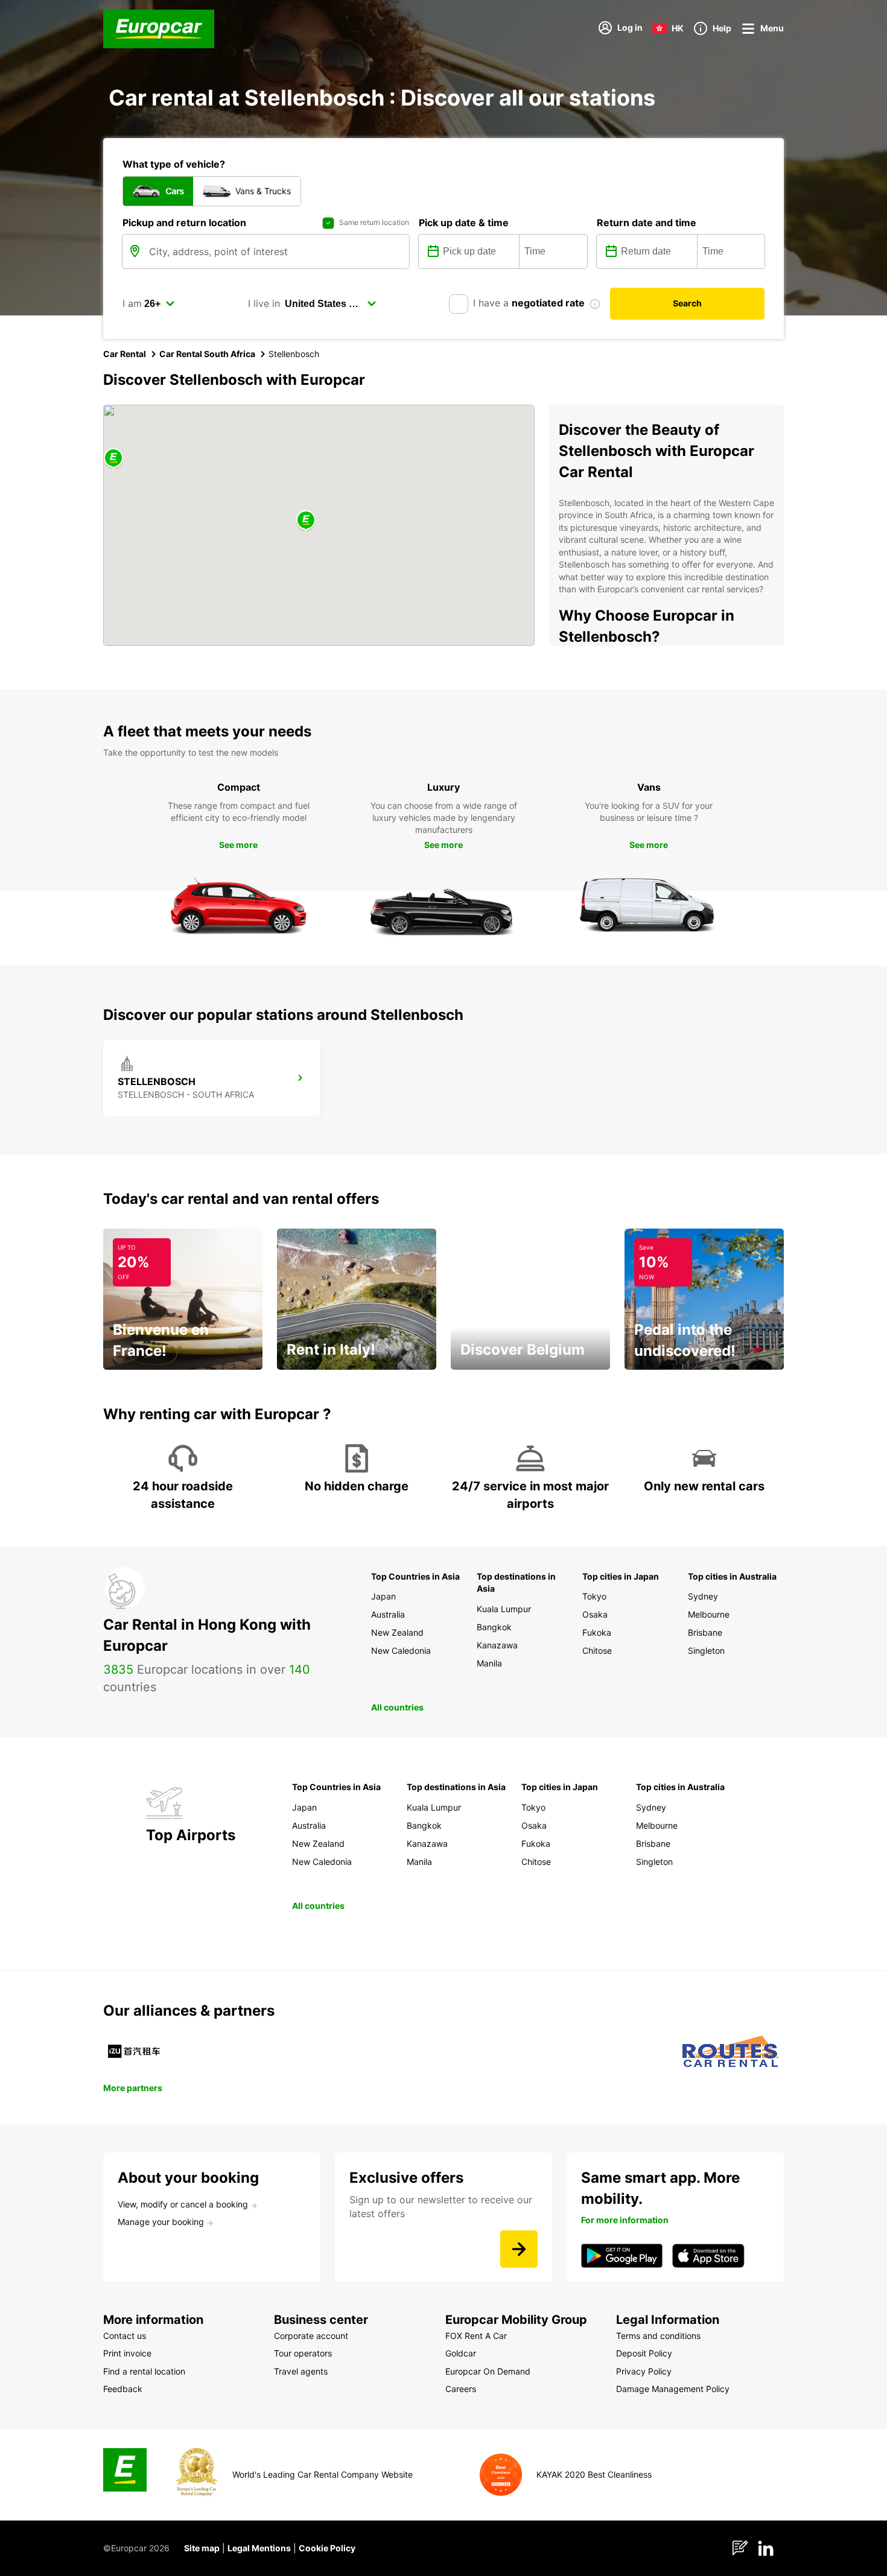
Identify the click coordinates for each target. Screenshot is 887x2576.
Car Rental (125, 354)
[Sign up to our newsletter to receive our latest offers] (519, 2249)
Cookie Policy (327, 2548)
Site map (202, 2548)
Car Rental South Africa (207, 354)
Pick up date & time (464, 223)
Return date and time (647, 223)
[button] (306, 521)
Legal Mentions (259, 2548)
